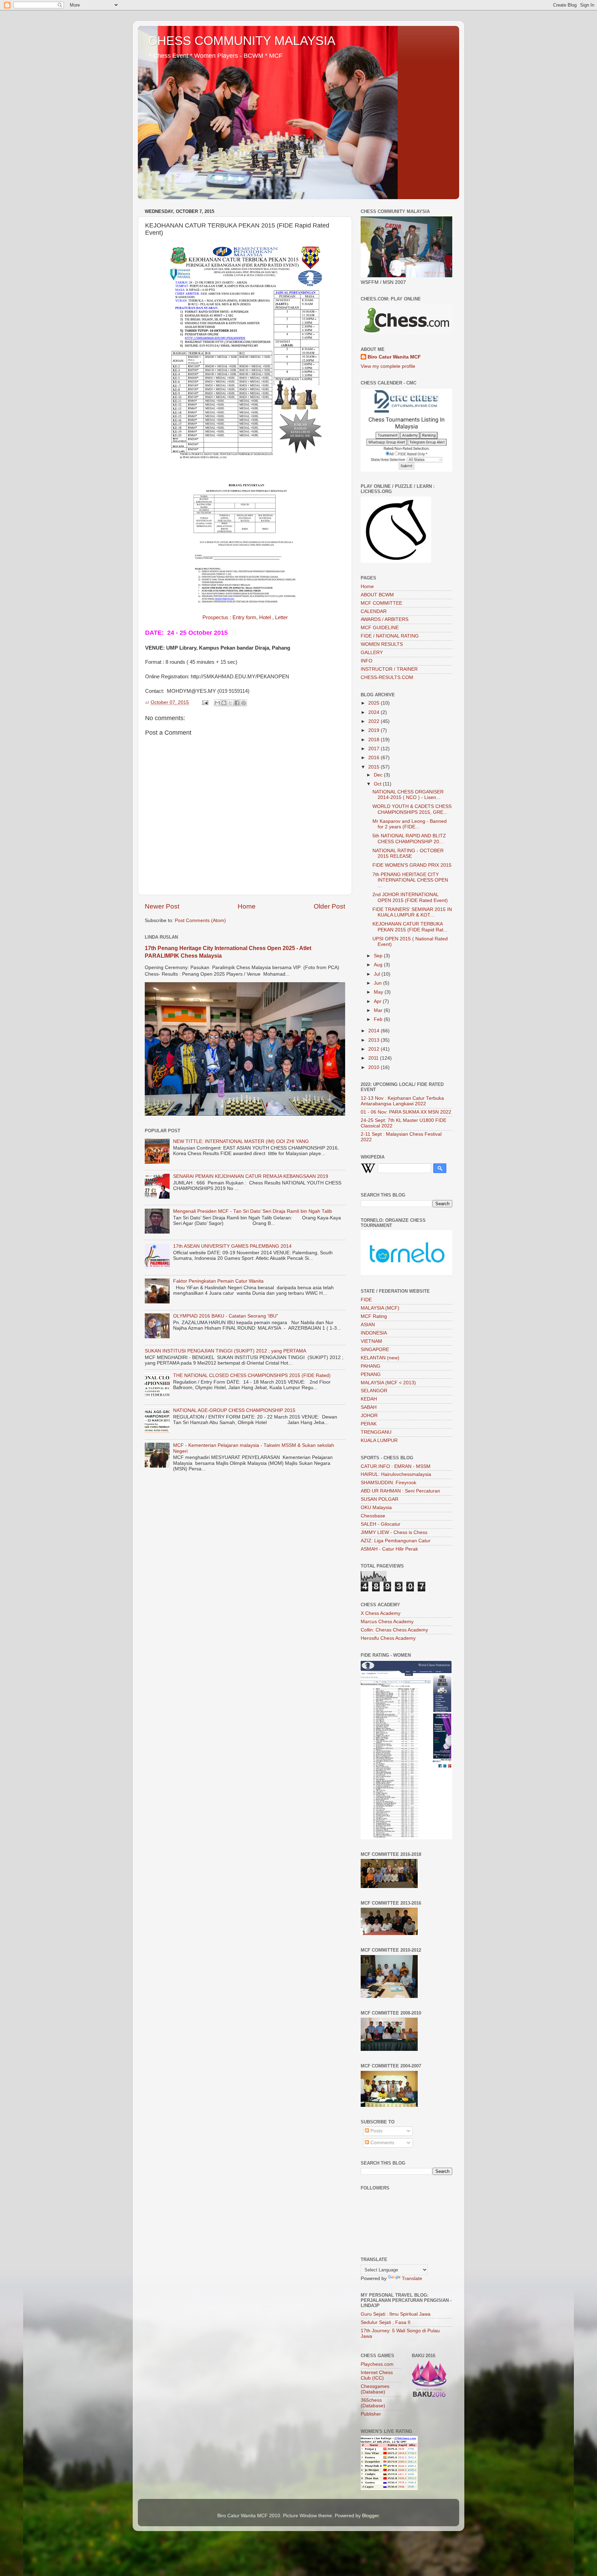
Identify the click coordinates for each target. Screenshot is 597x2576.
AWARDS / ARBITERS (385, 619)
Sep (379, 956)
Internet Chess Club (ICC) (377, 2375)
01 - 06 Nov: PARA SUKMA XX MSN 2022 (406, 1112)
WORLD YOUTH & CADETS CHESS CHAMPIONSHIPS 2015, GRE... (412, 809)
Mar (379, 1010)
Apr (378, 1001)
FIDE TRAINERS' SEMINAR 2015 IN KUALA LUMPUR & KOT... (412, 912)
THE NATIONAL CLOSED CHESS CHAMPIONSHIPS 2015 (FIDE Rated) (252, 1375)
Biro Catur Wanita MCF (394, 357)
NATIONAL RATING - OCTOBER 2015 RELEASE (408, 853)
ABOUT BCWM (377, 595)
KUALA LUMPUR (379, 1440)
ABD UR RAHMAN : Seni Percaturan (400, 1491)
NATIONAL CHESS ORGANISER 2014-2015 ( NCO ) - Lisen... (408, 795)
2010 (375, 1067)
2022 (375, 721)
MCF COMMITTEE (381, 603)
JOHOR (369, 1416)
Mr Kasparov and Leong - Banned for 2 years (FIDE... (410, 824)
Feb (379, 1019)
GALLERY (372, 653)
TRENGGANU (376, 1432)
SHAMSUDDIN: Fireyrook (388, 1483)
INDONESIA (374, 1333)
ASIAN (368, 1325)
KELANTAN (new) (380, 1358)
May (379, 992)
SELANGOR (374, 1391)
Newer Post (162, 906)
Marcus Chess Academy (387, 1622)
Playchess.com (377, 2364)
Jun (378, 983)
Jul (378, 974)
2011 (374, 1058)
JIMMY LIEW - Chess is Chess (394, 1532)
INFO (367, 661)
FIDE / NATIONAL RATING (390, 636)
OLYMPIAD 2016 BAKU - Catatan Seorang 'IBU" (226, 1316)
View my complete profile (388, 366)
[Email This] (217, 703)
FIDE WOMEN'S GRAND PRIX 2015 (412, 865)
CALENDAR (374, 611)
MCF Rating (374, 1316)
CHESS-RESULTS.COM (387, 677)
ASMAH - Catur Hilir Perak (389, 1549)
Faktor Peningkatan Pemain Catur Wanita (218, 1281)
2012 (375, 1049)
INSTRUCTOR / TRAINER (389, 669)
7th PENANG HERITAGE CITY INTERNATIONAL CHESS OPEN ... (410, 880)
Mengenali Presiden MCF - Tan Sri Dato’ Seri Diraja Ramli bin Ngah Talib (253, 1211)
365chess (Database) (373, 2403)
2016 (375, 758)
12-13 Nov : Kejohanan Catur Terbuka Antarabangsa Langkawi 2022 (402, 1101)
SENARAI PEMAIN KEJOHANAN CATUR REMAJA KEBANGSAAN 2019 (251, 1176)
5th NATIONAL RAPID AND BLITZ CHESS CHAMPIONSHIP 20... (409, 839)
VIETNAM (371, 1341)
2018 (375, 740)
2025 (375, 703)
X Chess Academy (381, 1613)
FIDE (366, 1300)
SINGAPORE (375, 1350)
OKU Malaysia (376, 1508)
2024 (375, 712)
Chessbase (373, 1516)
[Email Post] (205, 702)
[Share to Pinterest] (244, 703)
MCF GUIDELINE (380, 628)
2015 (375, 767)
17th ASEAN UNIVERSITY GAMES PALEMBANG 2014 (232, 1246)
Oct (378, 784)
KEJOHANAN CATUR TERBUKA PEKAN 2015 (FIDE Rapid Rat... (410, 927)
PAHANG (371, 1366)
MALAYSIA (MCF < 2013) (388, 1383)
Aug (379, 965)
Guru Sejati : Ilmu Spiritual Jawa (396, 2314)
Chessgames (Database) (375, 2389)
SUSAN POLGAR (380, 1499)
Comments (382, 2143)
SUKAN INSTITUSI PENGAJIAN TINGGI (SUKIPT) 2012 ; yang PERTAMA (225, 1351)
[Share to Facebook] (237, 703)
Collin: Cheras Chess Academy (394, 1630)
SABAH (369, 1407)
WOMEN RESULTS (382, 644)
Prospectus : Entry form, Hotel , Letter (245, 617)
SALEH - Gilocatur (381, 1524)
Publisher (371, 2414)
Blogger (370, 2516)
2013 (375, 1040)
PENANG (371, 1374)
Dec (379, 775)
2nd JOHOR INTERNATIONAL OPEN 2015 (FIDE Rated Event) (410, 897)
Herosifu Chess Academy (388, 1638)
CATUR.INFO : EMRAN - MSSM (396, 1466)
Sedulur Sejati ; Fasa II (386, 2322)
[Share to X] (230, 703)
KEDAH (369, 1399)
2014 (375, 1031)
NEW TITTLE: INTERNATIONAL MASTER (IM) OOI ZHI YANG (241, 1141)
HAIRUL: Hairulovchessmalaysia (396, 1474)
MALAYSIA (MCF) (380, 1308)
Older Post (329, 906)
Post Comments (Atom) (200, 920)
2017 (375, 749)
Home (247, 906)
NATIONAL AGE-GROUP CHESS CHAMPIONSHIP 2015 (234, 1410)
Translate (412, 2279)
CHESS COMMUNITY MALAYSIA (242, 41)
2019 (375, 730)
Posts (376, 2131)
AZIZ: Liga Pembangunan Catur (396, 1541)
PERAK (369, 1424)
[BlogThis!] (224, 703)
